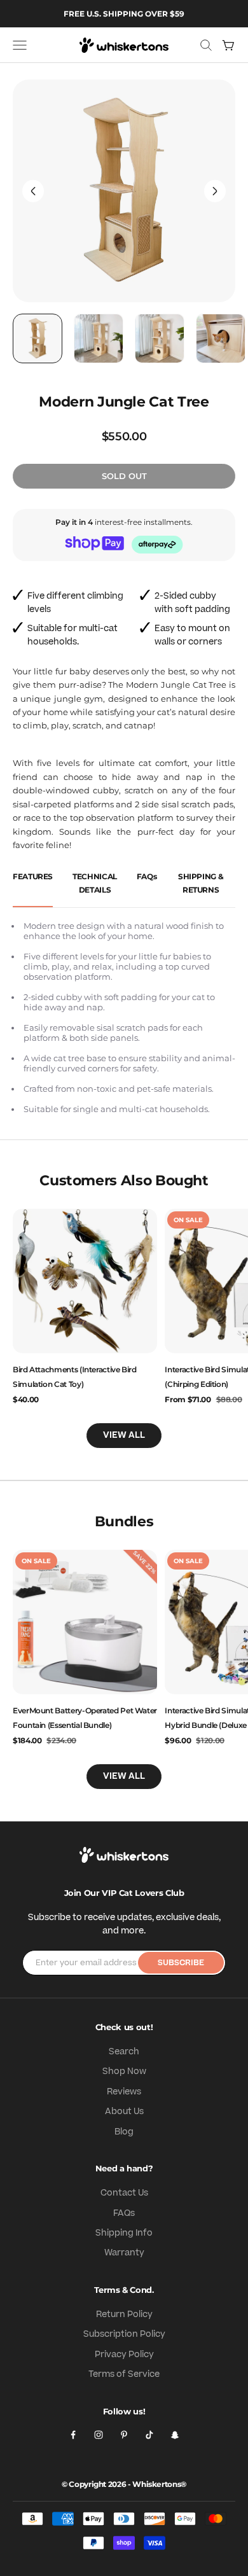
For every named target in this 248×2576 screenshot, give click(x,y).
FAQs (124, 2213)
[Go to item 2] (99, 338)
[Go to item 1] (38, 338)
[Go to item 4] (221, 338)
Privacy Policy (124, 2355)
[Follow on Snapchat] (175, 2435)
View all (124, 1435)
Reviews (124, 2092)
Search (124, 2052)
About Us (124, 2112)
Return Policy (124, 2315)
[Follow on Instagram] (99, 2435)
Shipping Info (124, 2233)
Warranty (124, 2253)
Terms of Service (124, 2374)
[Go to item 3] (160, 338)
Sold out (124, 476)
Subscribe (181, 1963)
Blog (124, 2132)
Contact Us (124, 2193)
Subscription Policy (124, 2334)
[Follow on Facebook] (73, 2435)
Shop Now (124, 2071)
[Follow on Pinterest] (124, 2435)
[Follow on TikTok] (149, 2435)
